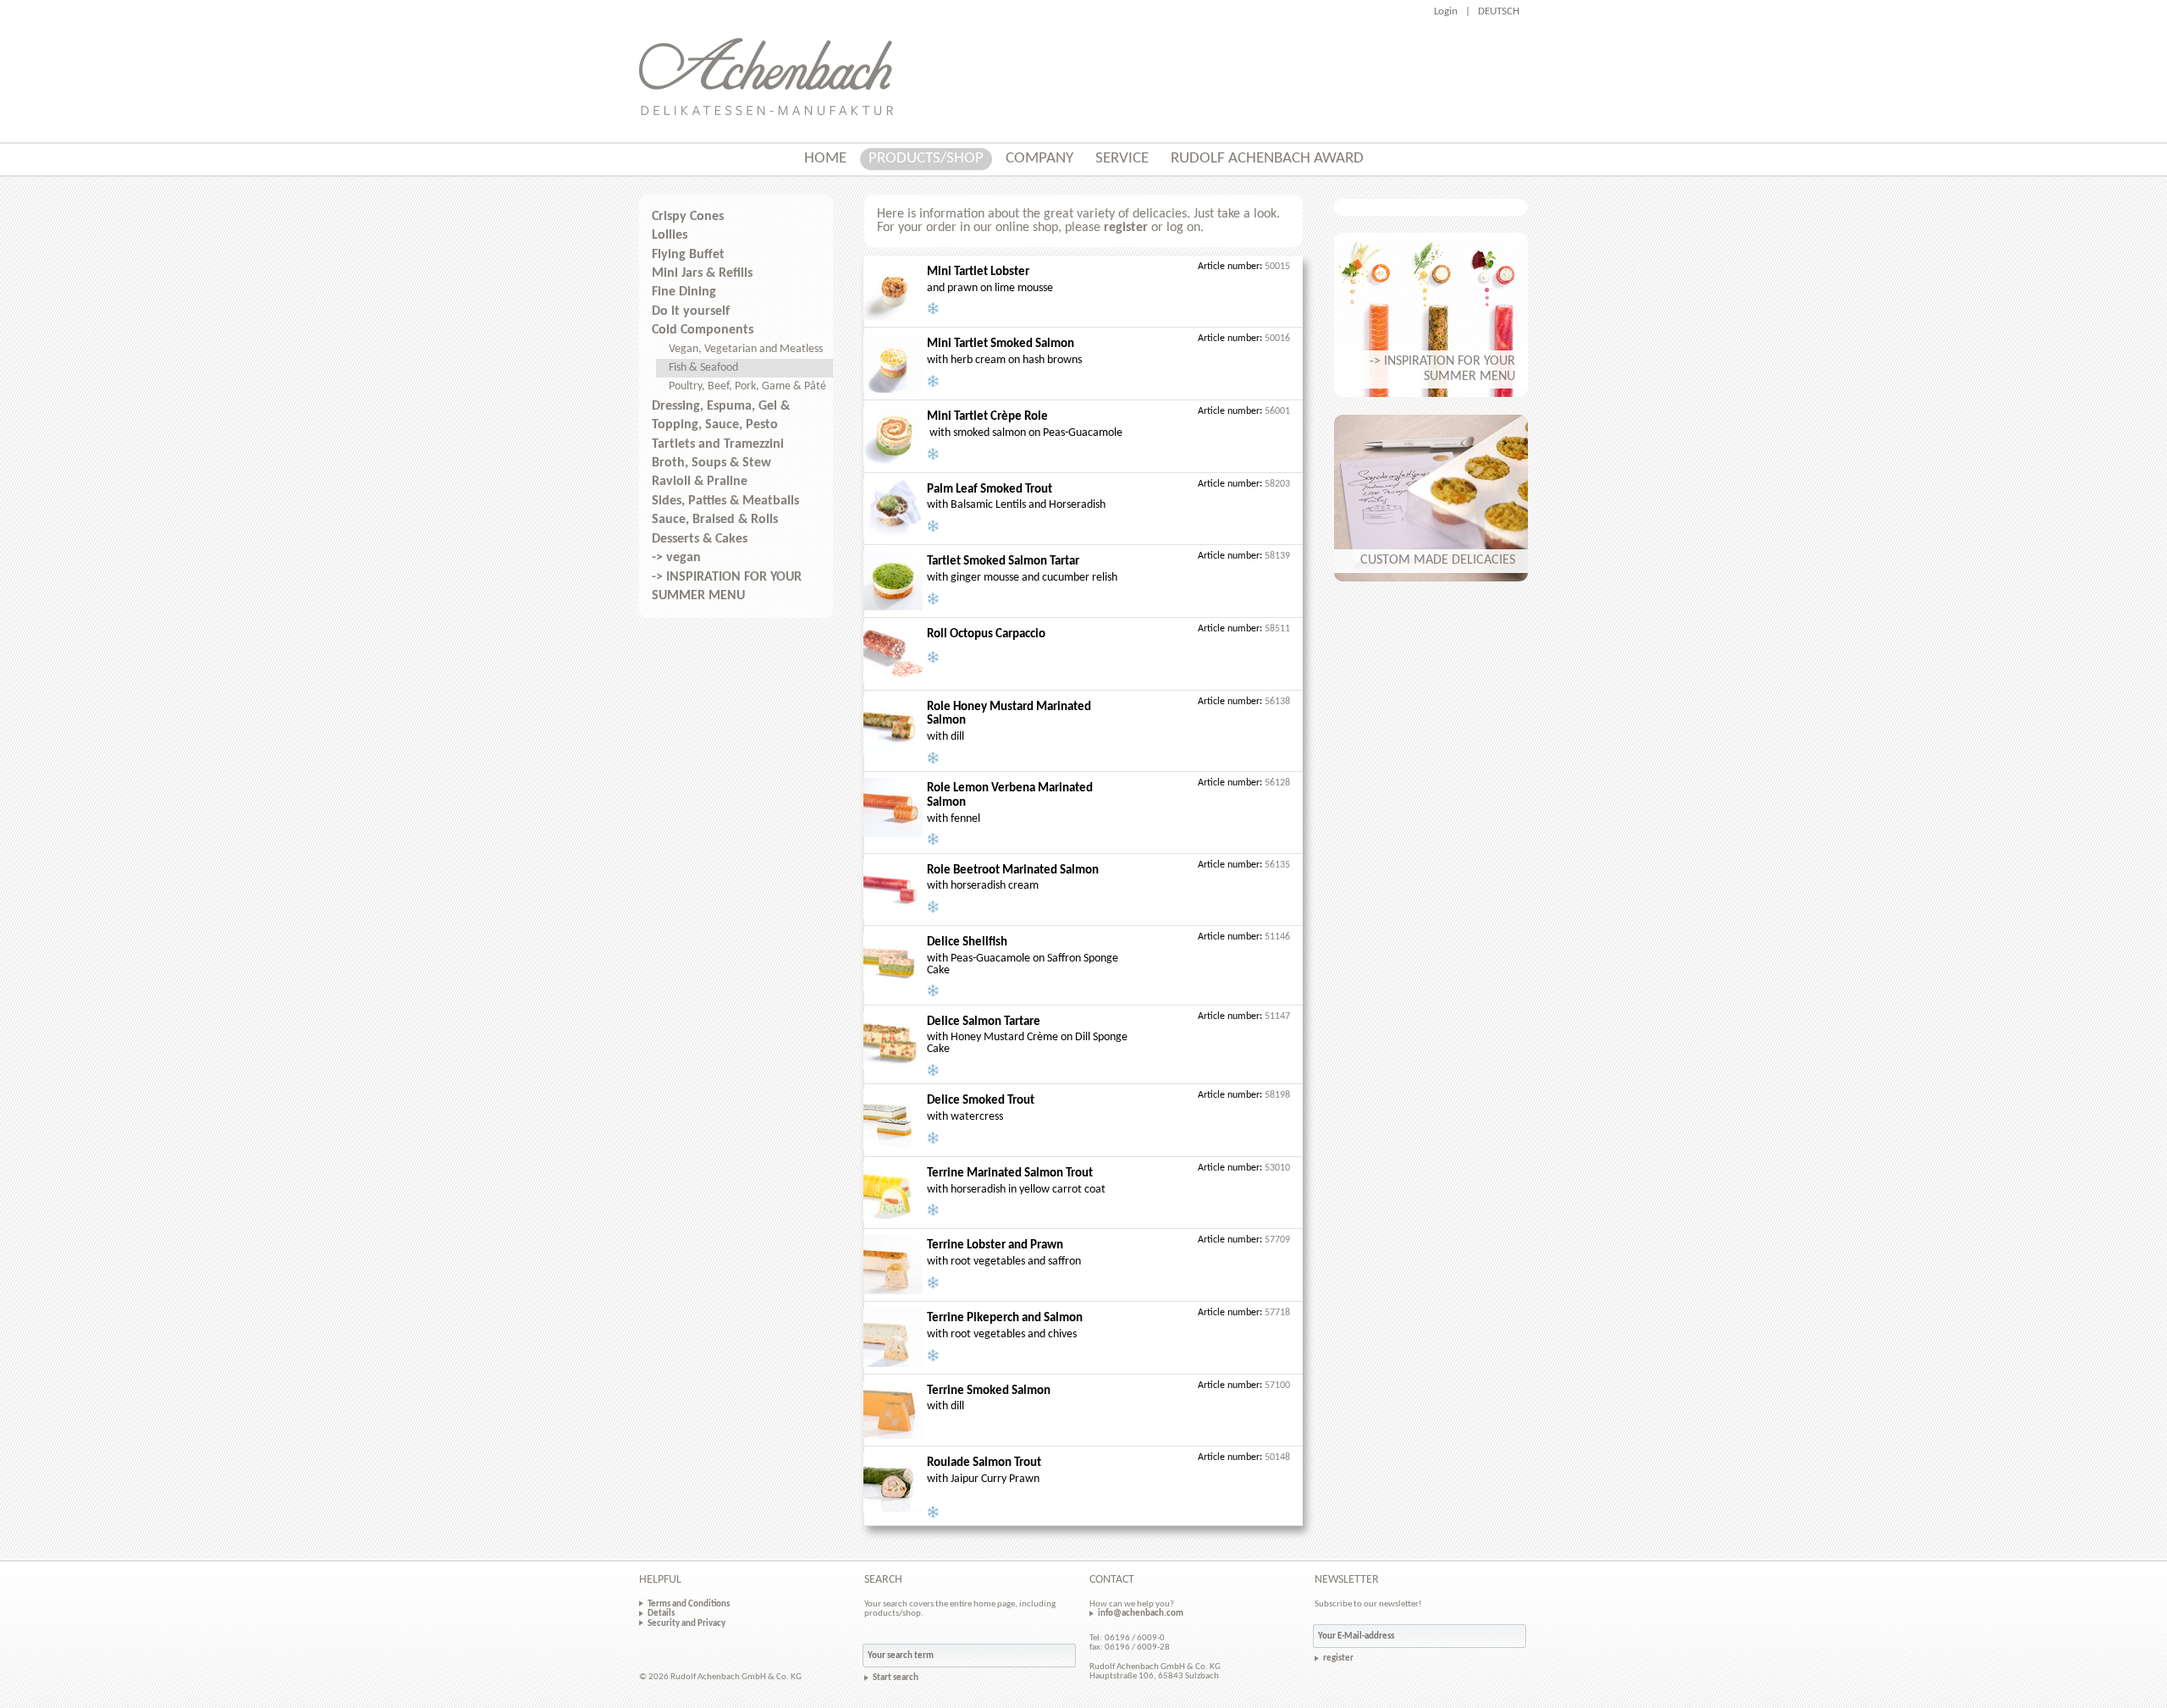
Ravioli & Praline (700, 482)
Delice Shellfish (967, 942)
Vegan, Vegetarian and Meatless (746, 349)
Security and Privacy (686, 1623)
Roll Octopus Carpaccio (986, 634)
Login (1446, 11)
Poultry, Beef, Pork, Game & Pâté (747, 386)
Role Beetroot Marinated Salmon (1013, 871)
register (1126, 228)
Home (825, 159)
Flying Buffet (688, 255)
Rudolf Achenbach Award (1267, 159)
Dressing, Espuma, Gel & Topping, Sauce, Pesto (721, 416)
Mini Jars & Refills (702, 273)
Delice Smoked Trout (981, 1101)
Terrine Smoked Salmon (989, 1391)
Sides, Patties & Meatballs (725, 501)
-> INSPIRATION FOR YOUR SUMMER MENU (727, 587)
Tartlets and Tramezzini (718, 444)
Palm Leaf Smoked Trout (990, 490)
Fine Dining (684, 292)
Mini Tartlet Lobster (978, 272)
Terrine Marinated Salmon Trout (1010, 1174)
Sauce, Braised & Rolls (715, 520)
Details (661, 1613)
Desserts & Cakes (700, 539)
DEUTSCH (1499, 11)
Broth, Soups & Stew (711, 463)
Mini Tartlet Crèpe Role (987, 417)
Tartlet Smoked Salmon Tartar (1003, 562)
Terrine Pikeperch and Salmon (1005, 1318)
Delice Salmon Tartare (984, 1022)
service (1122, 159)
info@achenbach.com (1141, 1613)
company (1039, 159)
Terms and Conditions (689, 1604)
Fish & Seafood (703, 368)
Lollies (670, 235)
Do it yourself (691, 311)
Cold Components (703, 330)
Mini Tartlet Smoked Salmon (1001, 344)
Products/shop (926, 159)
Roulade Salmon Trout (984, 1463)
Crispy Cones (688, 217)
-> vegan (676, 558)
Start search (896, 1678)
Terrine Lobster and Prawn (995, 1245)
